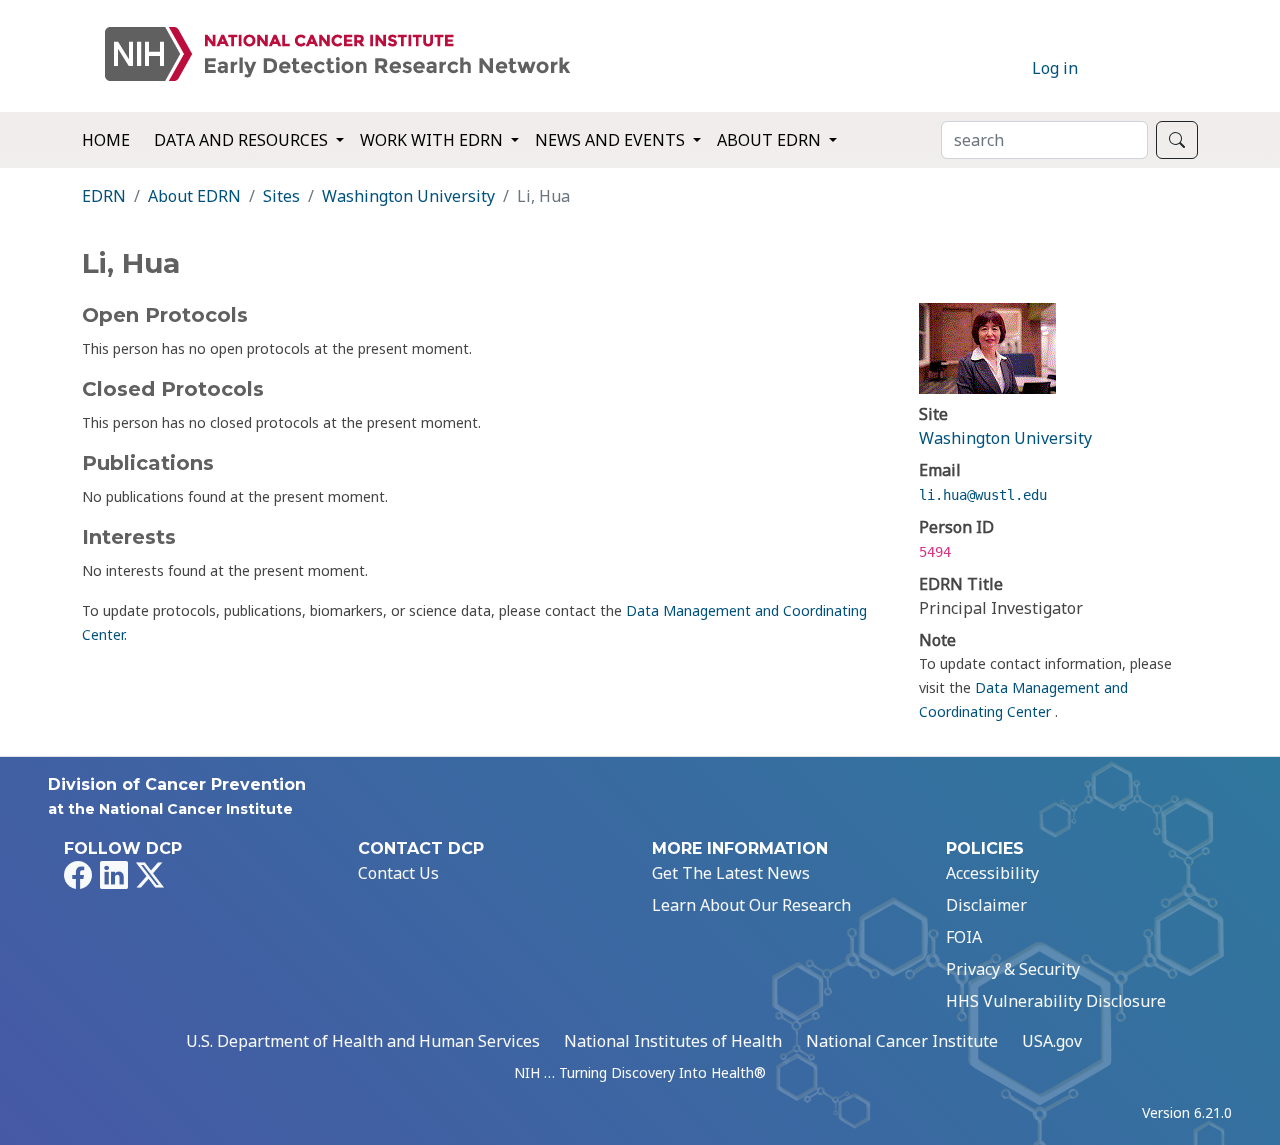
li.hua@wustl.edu (983, 495)
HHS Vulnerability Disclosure (1056, 1001)
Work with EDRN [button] (433, 140)
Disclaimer (986, 905)
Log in (1055, 68)
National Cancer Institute (902, 1041)
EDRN (104, 196)
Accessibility (992, 873)
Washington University (408, 196)
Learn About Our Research (751, 905)
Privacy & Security (1013, 969)
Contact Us (398, 873)
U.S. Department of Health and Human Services (363, 1041)
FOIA (964, 937)
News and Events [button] (612, 140)
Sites (281, 196)
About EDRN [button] (771, 140)
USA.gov (1052, 1041)
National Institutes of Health (673, 1041)
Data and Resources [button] (243, 140)
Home (106, 140)
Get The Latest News (731, 873)
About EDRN (194, 196)
